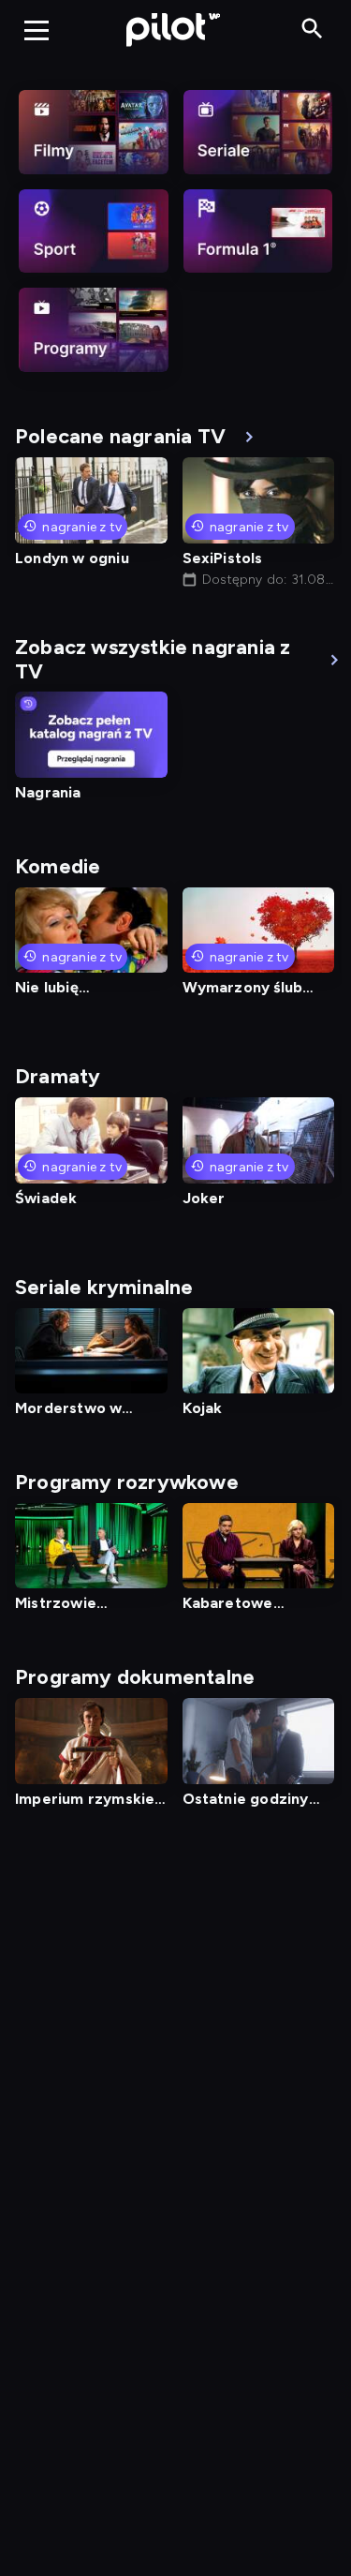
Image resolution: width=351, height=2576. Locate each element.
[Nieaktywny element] (94, 132)
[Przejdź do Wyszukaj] (312, 30)
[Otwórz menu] (37, 30)
